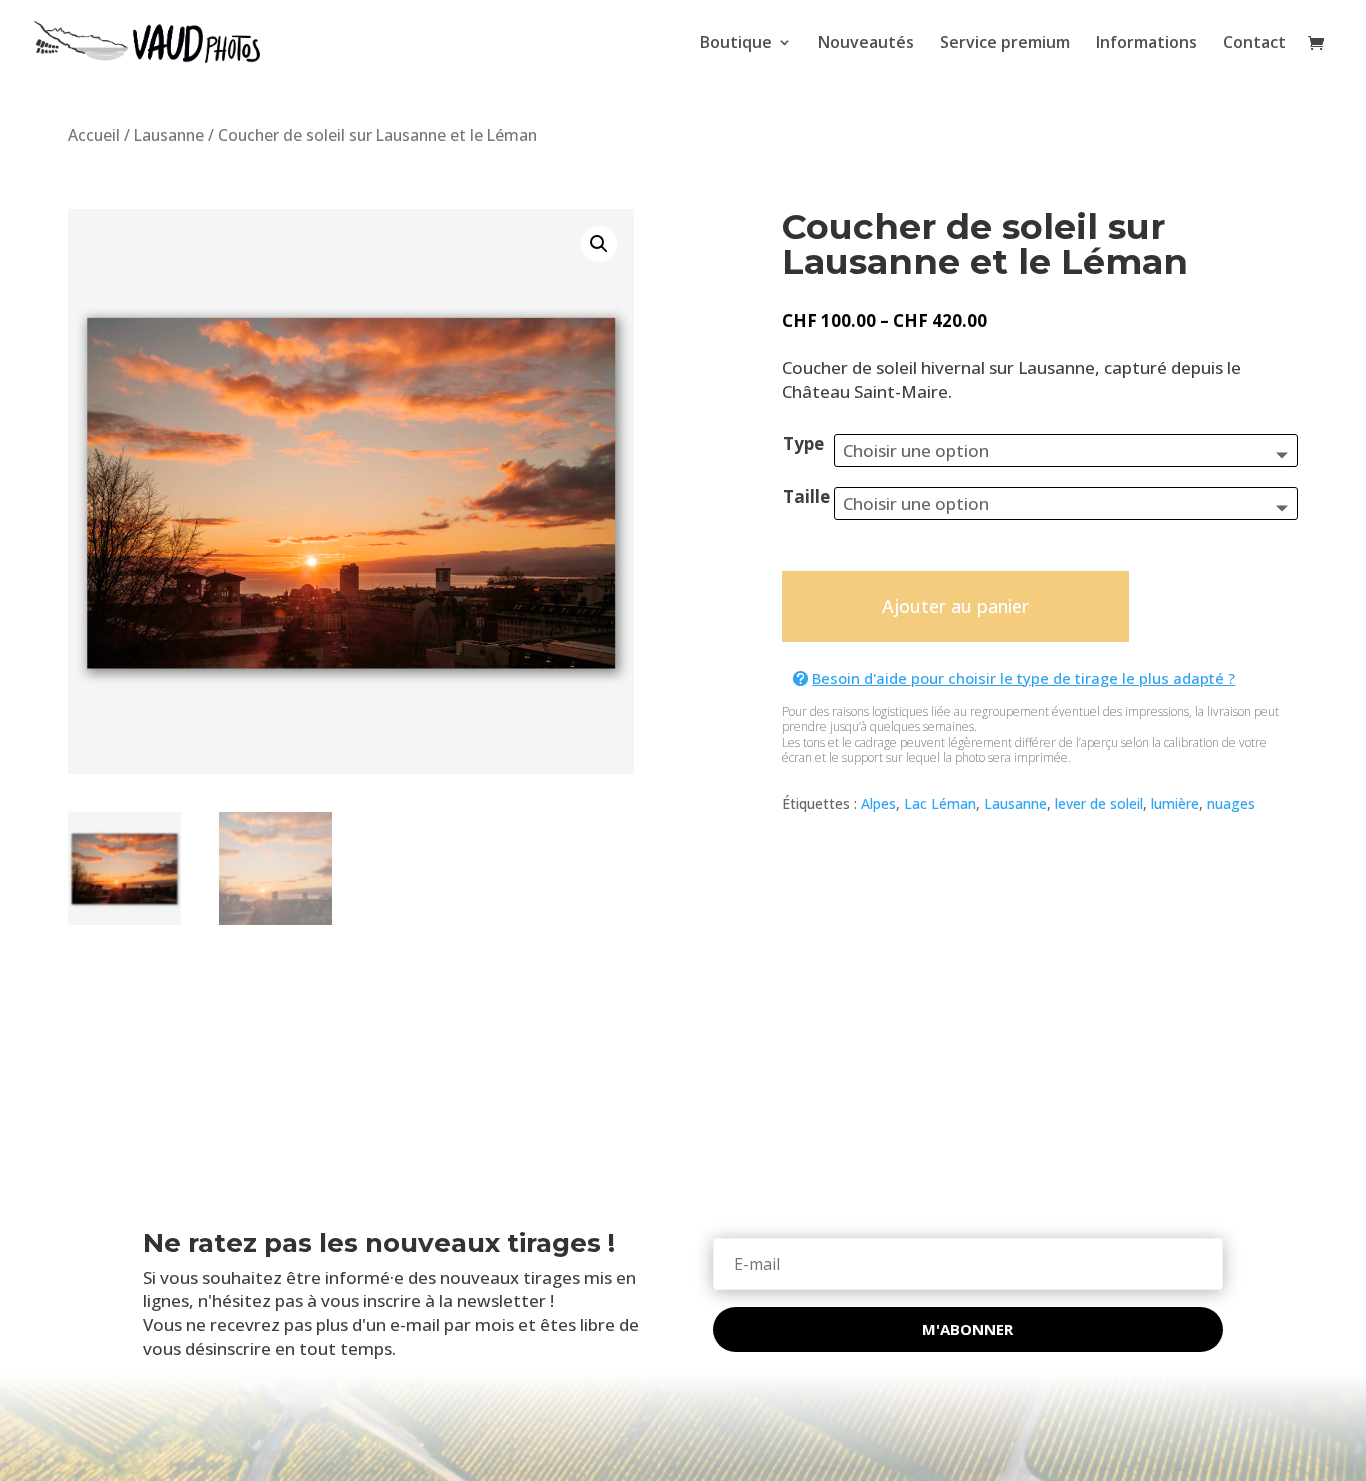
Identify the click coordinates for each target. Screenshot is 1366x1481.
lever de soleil (1099, 803)
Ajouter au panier (955, 606)
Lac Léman (940, 803)
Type (803, 443)
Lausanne (169, 135)
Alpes (878, 803)
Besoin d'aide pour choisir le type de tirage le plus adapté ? (1023, 678)
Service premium (1005, 44)
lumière (1175, 803)
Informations (1146, 44)
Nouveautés (866, 44)
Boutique (736, 44)
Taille (806, 496)
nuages (1231, 803)
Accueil (94, 135)
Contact (1254, 44)
